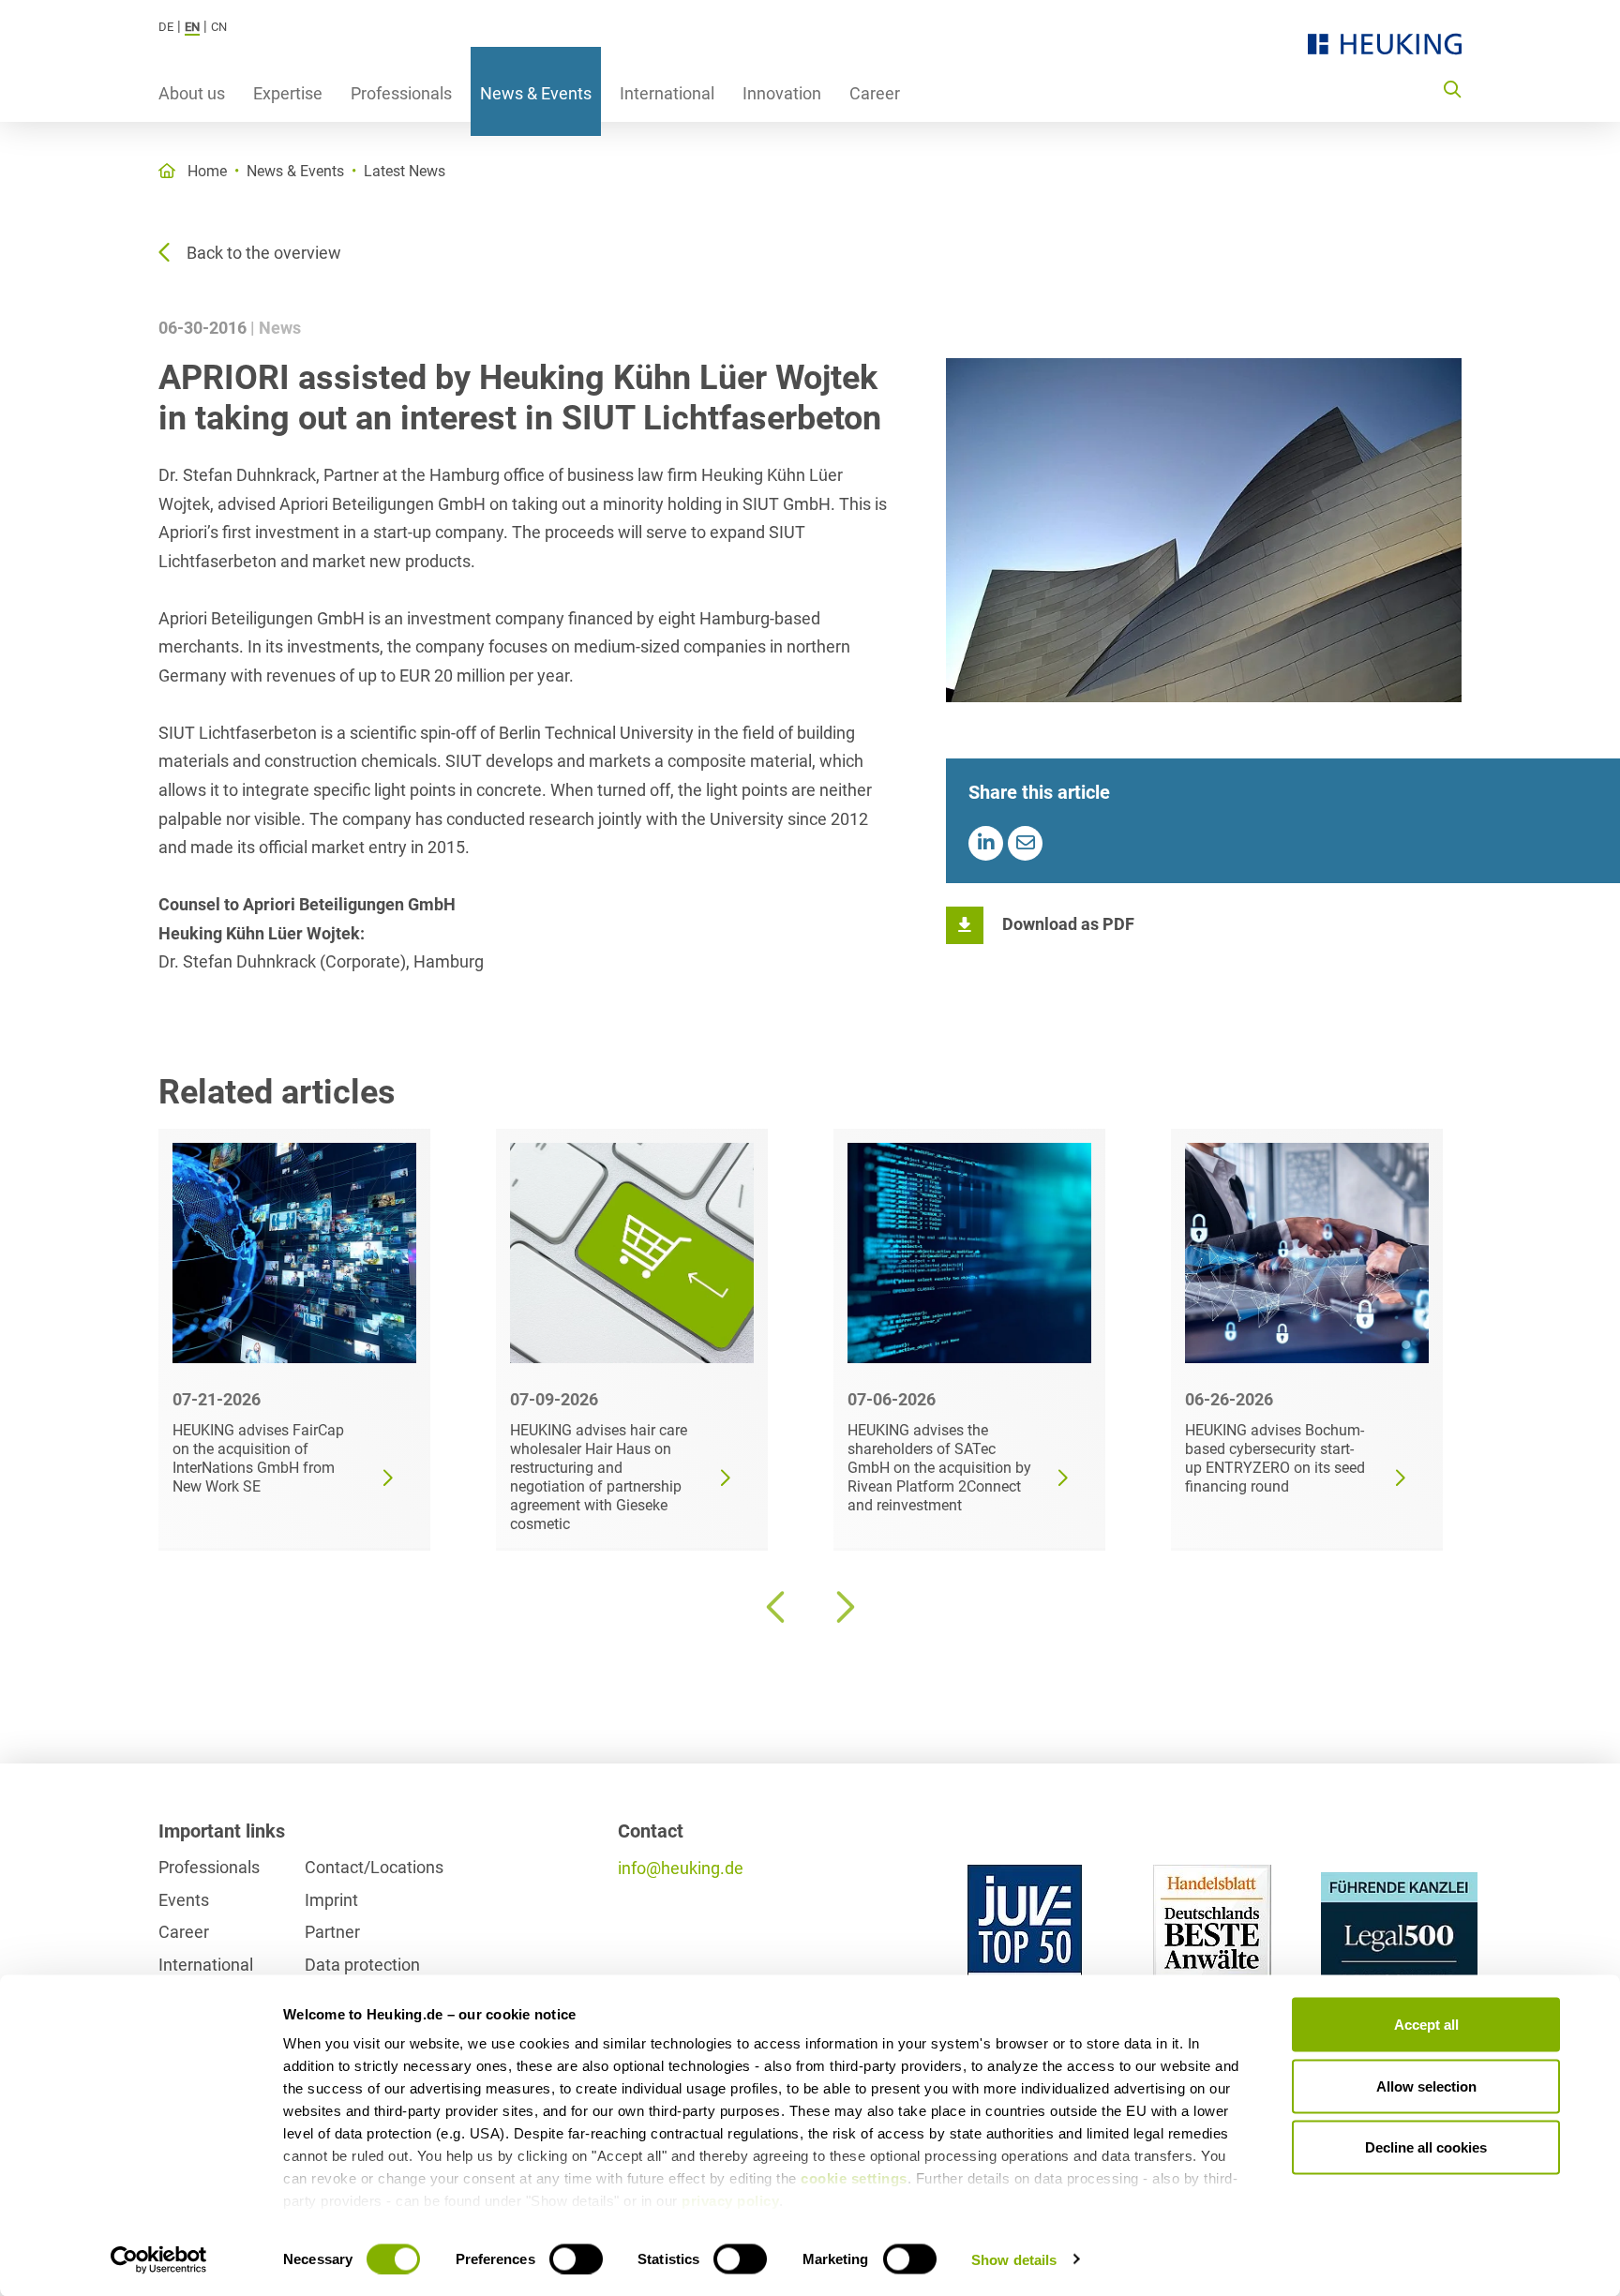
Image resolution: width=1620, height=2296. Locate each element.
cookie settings (854, 2178)
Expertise (288, 93)
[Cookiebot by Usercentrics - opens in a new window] (159, 2259)
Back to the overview (264, 253)
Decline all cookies (1426, 2147)
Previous (777, 1607)
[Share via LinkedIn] (986, 843)
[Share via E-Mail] (1025, 843)
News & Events (536, 93)
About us (192, 93)
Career (875, 93)
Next (843, 1607)
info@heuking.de (681, 1868)
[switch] (576, 2258)
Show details (1014, 2259)
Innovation (782, 93)
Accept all (1426, 2025)
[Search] (1452, 88)
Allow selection (1426, 2086)
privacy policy (730, 2201)
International (667, 93)
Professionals (401, 93)
